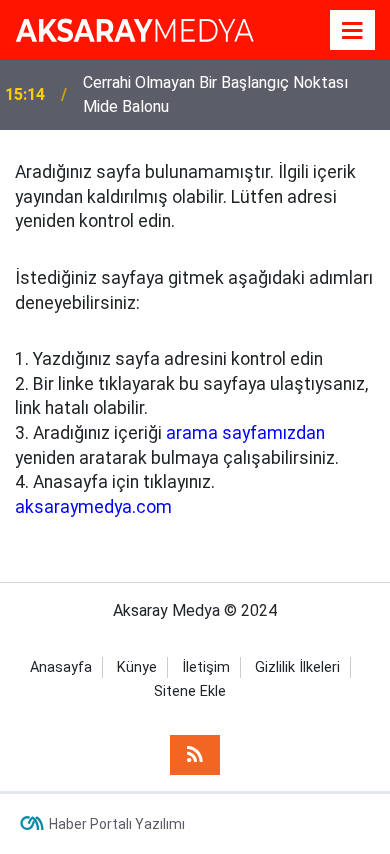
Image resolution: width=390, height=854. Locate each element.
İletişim (206, 667)
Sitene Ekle (190, 691)
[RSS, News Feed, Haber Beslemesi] (195, 755)
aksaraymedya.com (93, 507)
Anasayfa (61, 667)
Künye (137, 667)
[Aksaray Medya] (134, 28)
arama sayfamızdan (245, 433)
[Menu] (353, 31)
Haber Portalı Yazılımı (117, 824)
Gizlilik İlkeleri (297, 667)
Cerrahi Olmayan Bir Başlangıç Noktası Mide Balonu (215, 94)
